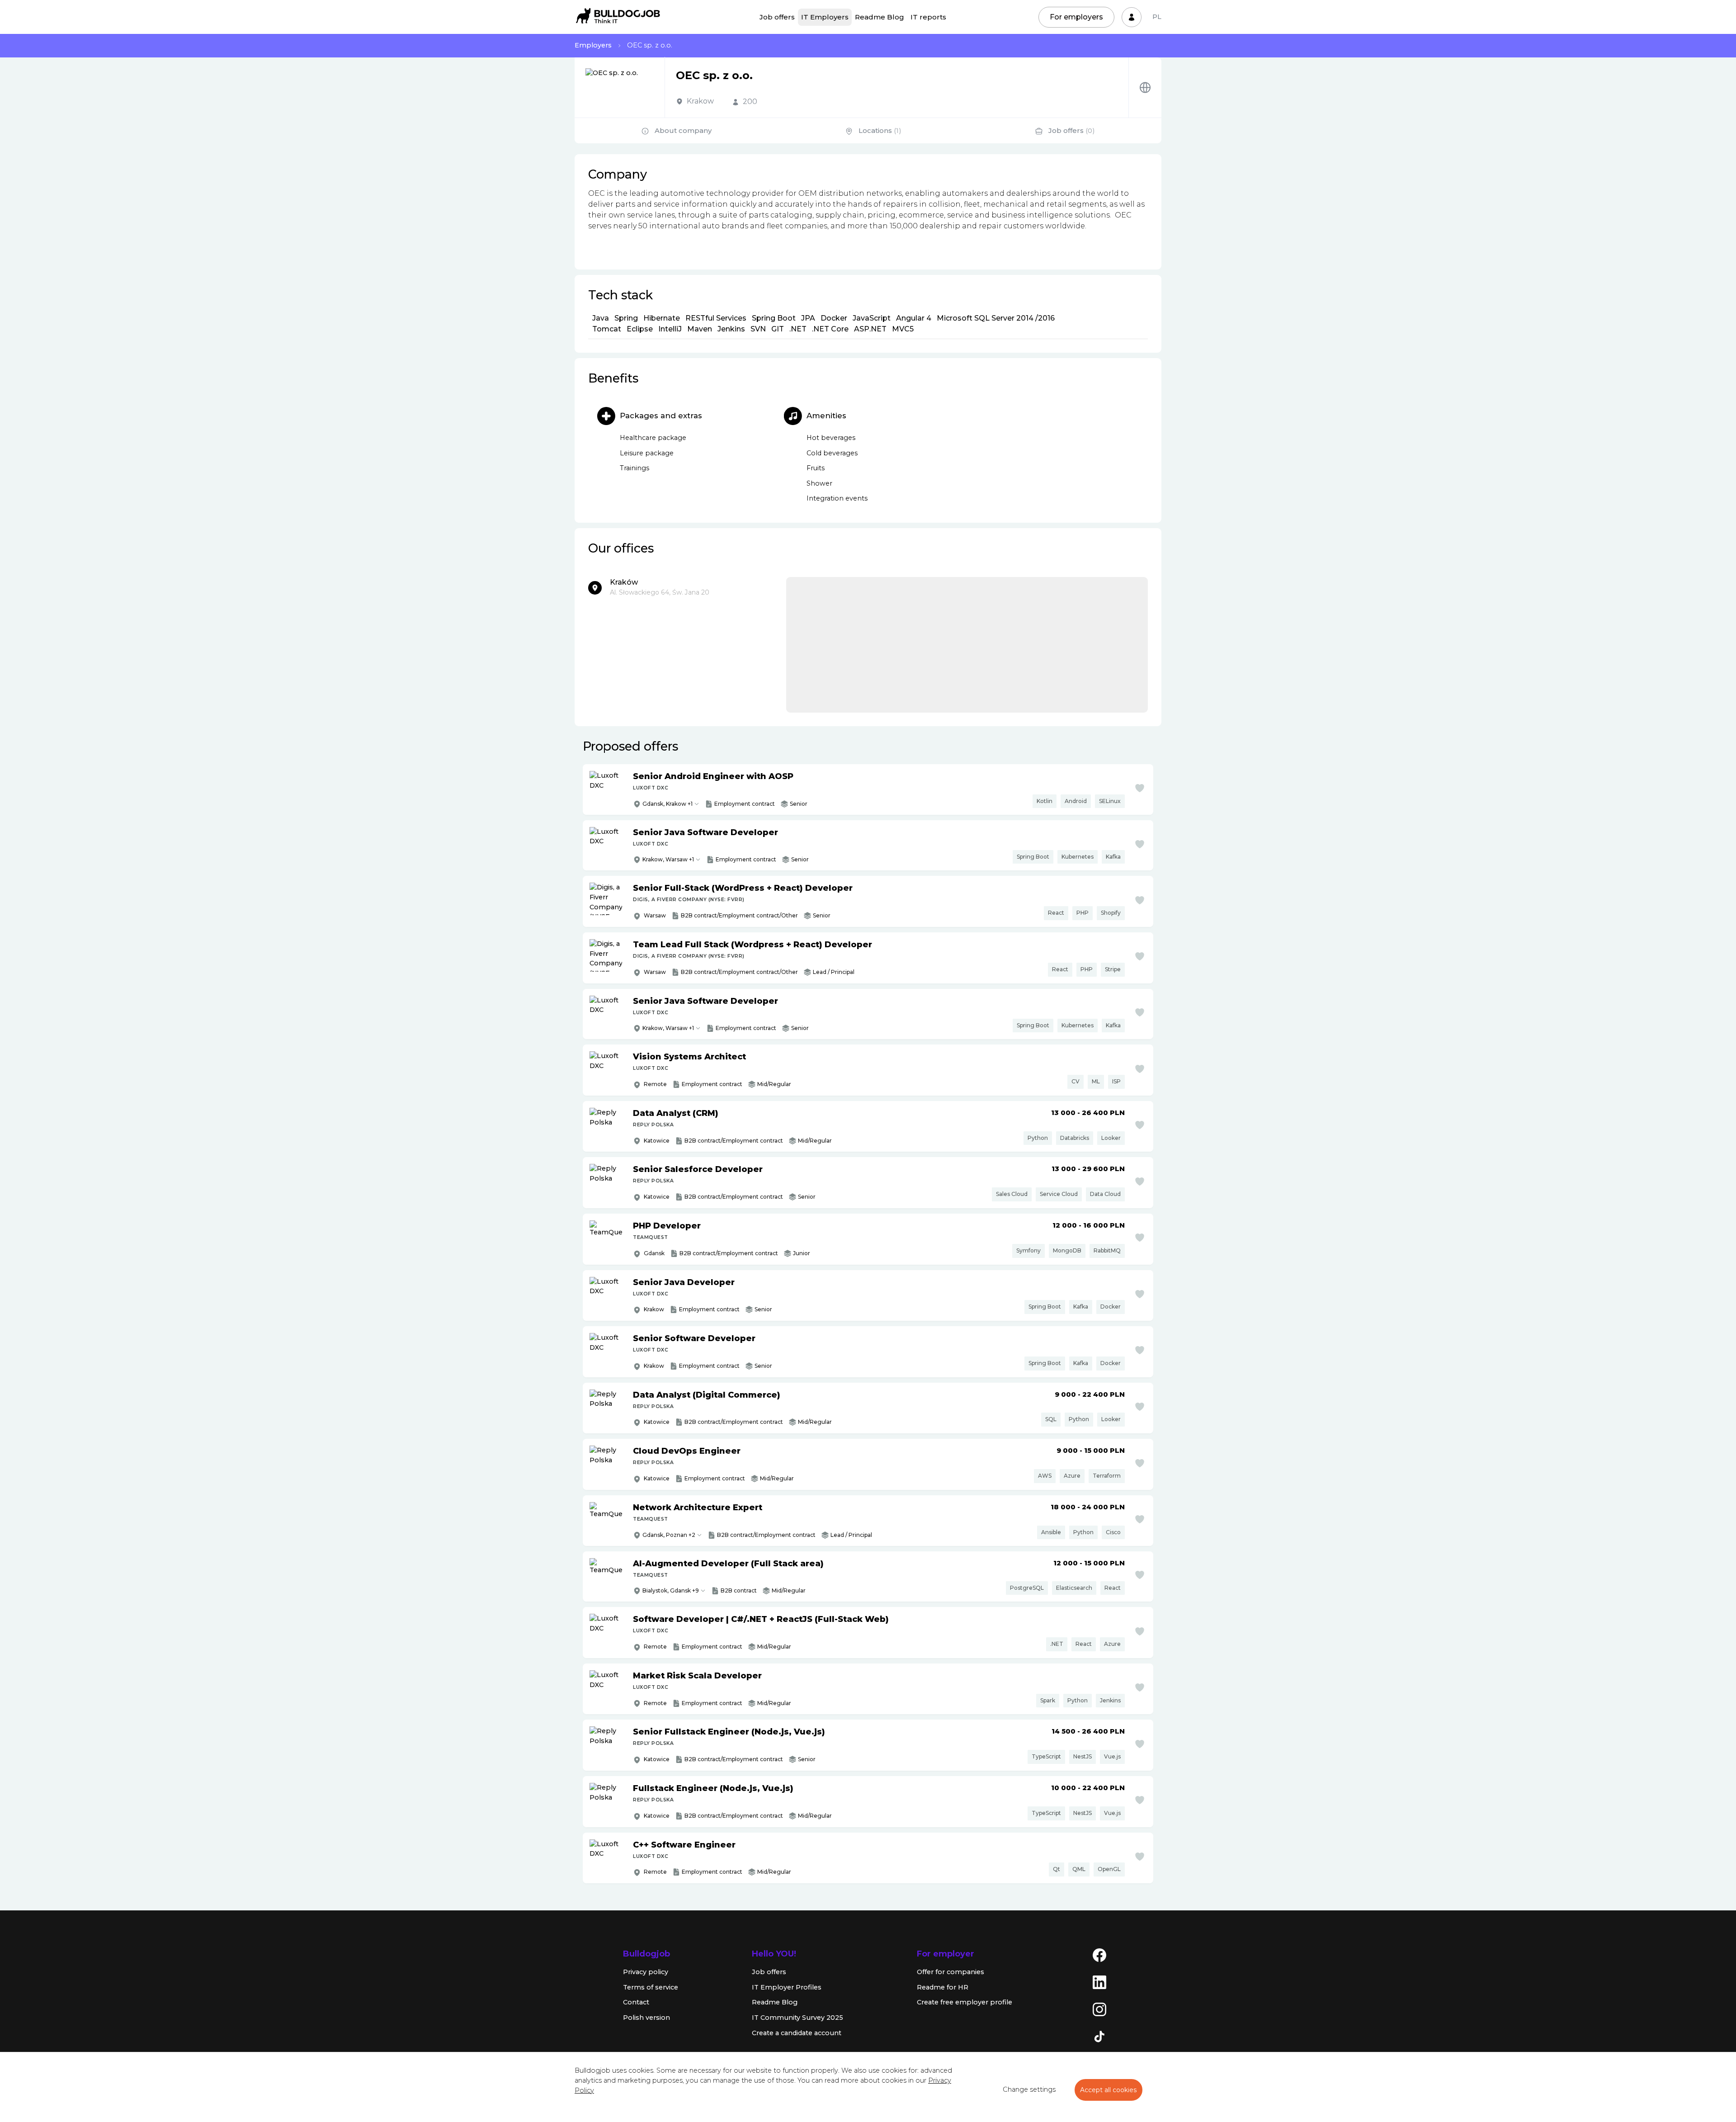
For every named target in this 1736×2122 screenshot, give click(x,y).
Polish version (646, 2018)
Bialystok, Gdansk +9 (671, 1590)
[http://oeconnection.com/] (1145, 87)
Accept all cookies (1109, 2090)
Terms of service (651, 1987)
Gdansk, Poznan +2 (669, 1535)
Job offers (777, 17)
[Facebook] (1099, 1955)
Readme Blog (880, 17)
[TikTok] (1099, 2036)
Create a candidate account (797, 2033)
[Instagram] (1099, 2009)
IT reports (928, 17)
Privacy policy (646, 1972)
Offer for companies (951, 1972)
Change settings (1029, 2089)
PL (1157, 17)
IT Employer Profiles (787, 1987)
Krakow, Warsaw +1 (668, 859)
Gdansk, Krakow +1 (668, 804)
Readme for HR (943, 1987)
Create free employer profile (965, 2002)
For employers (1076, 17)
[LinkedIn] (1099, 1982)
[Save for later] (1140, 788)
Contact (636, 2002)
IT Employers (825, 17)
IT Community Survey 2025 (797, 2018)
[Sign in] (1132, 17)
